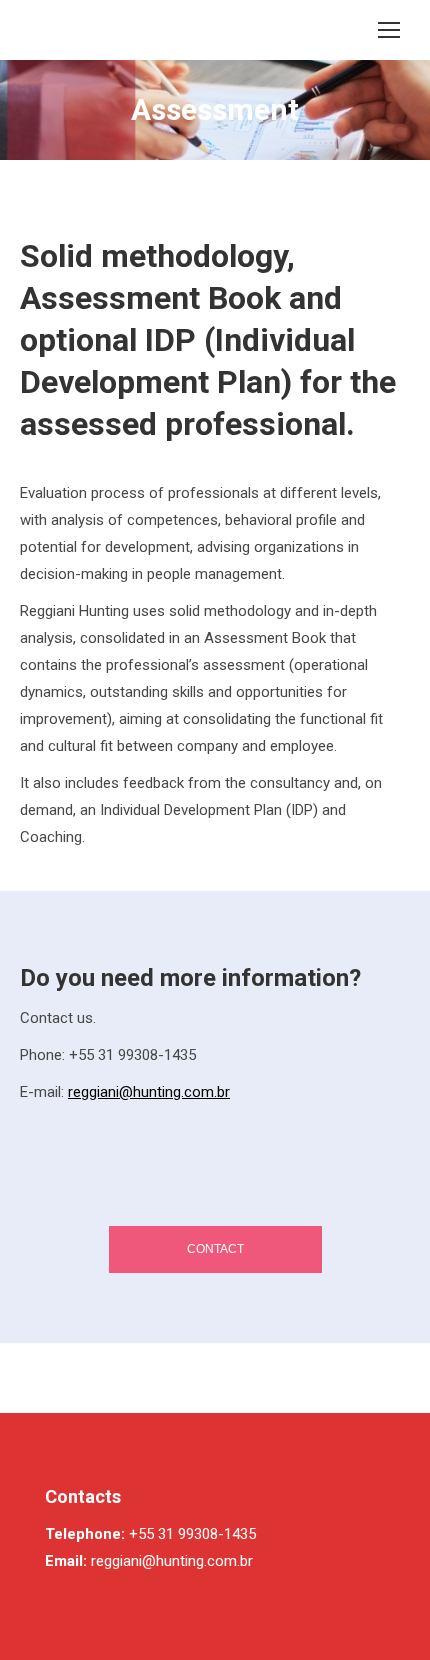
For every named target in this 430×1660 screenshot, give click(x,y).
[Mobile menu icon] (389, 30)
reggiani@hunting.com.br (149, 1092)
